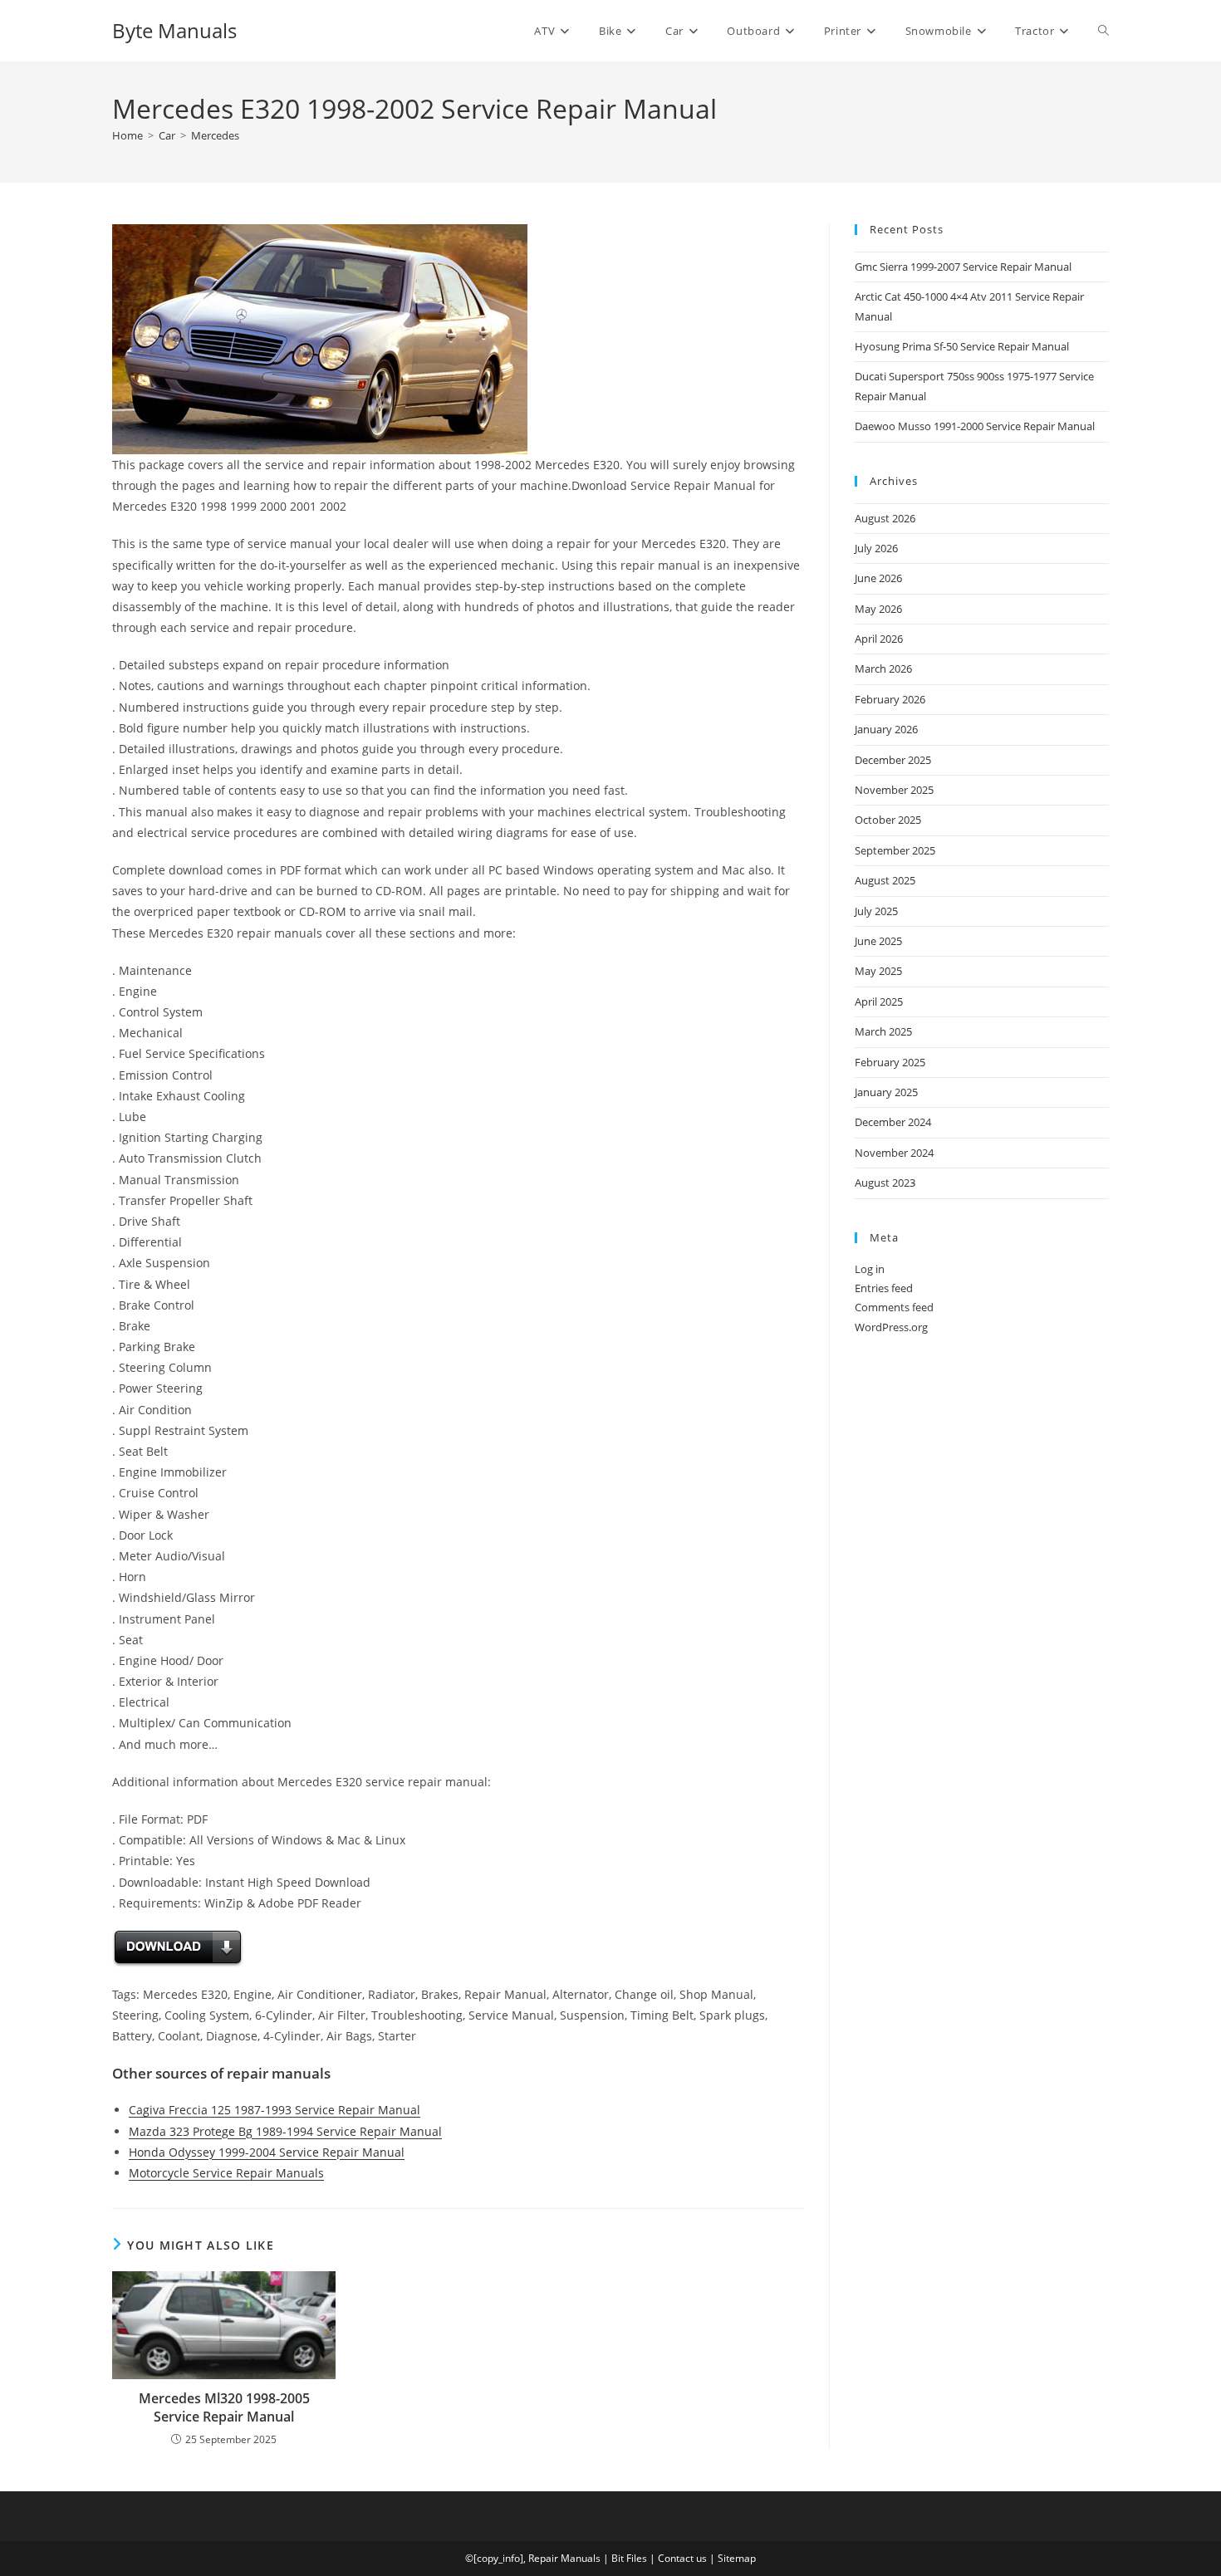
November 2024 (894, 1153)
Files (637, 2558)
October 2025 (888, 820)
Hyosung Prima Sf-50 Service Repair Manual (962, 346)
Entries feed (884, 1288)
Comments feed (894, 1307)
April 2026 (879, 639)
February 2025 (890, 1062)
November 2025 (894, 790)
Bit (618, 2558)
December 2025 (893, 760)
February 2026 (890, 699)
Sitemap (737, 2558)
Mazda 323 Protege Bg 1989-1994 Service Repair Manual (285, 2131)
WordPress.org (891, 1327)
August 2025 (885, 880)
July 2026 (876, 548)
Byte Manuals (174, 30)
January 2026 (886, 729)
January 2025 (886, 1092)
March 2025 (883, 1031)
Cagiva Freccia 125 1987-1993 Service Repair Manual (275, 2110)
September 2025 (895, 850)
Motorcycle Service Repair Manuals (226, 2173)
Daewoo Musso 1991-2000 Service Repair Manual (975, 426)
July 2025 (876, 911)
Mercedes (215, 135)
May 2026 (878, 609)
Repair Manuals (564, 2558)
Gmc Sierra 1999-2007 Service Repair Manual (963, 267)
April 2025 (879, 1002)
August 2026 (885, 518)
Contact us (682, 2558)
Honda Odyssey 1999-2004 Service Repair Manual (267, 2152)
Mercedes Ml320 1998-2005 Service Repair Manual (224, 2407)
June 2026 (878, 578)
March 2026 (883, 668)
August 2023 (885, 1183)
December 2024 (893, 1122)
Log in (870, 1269)
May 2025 (878, 971)
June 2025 (878, 941)
